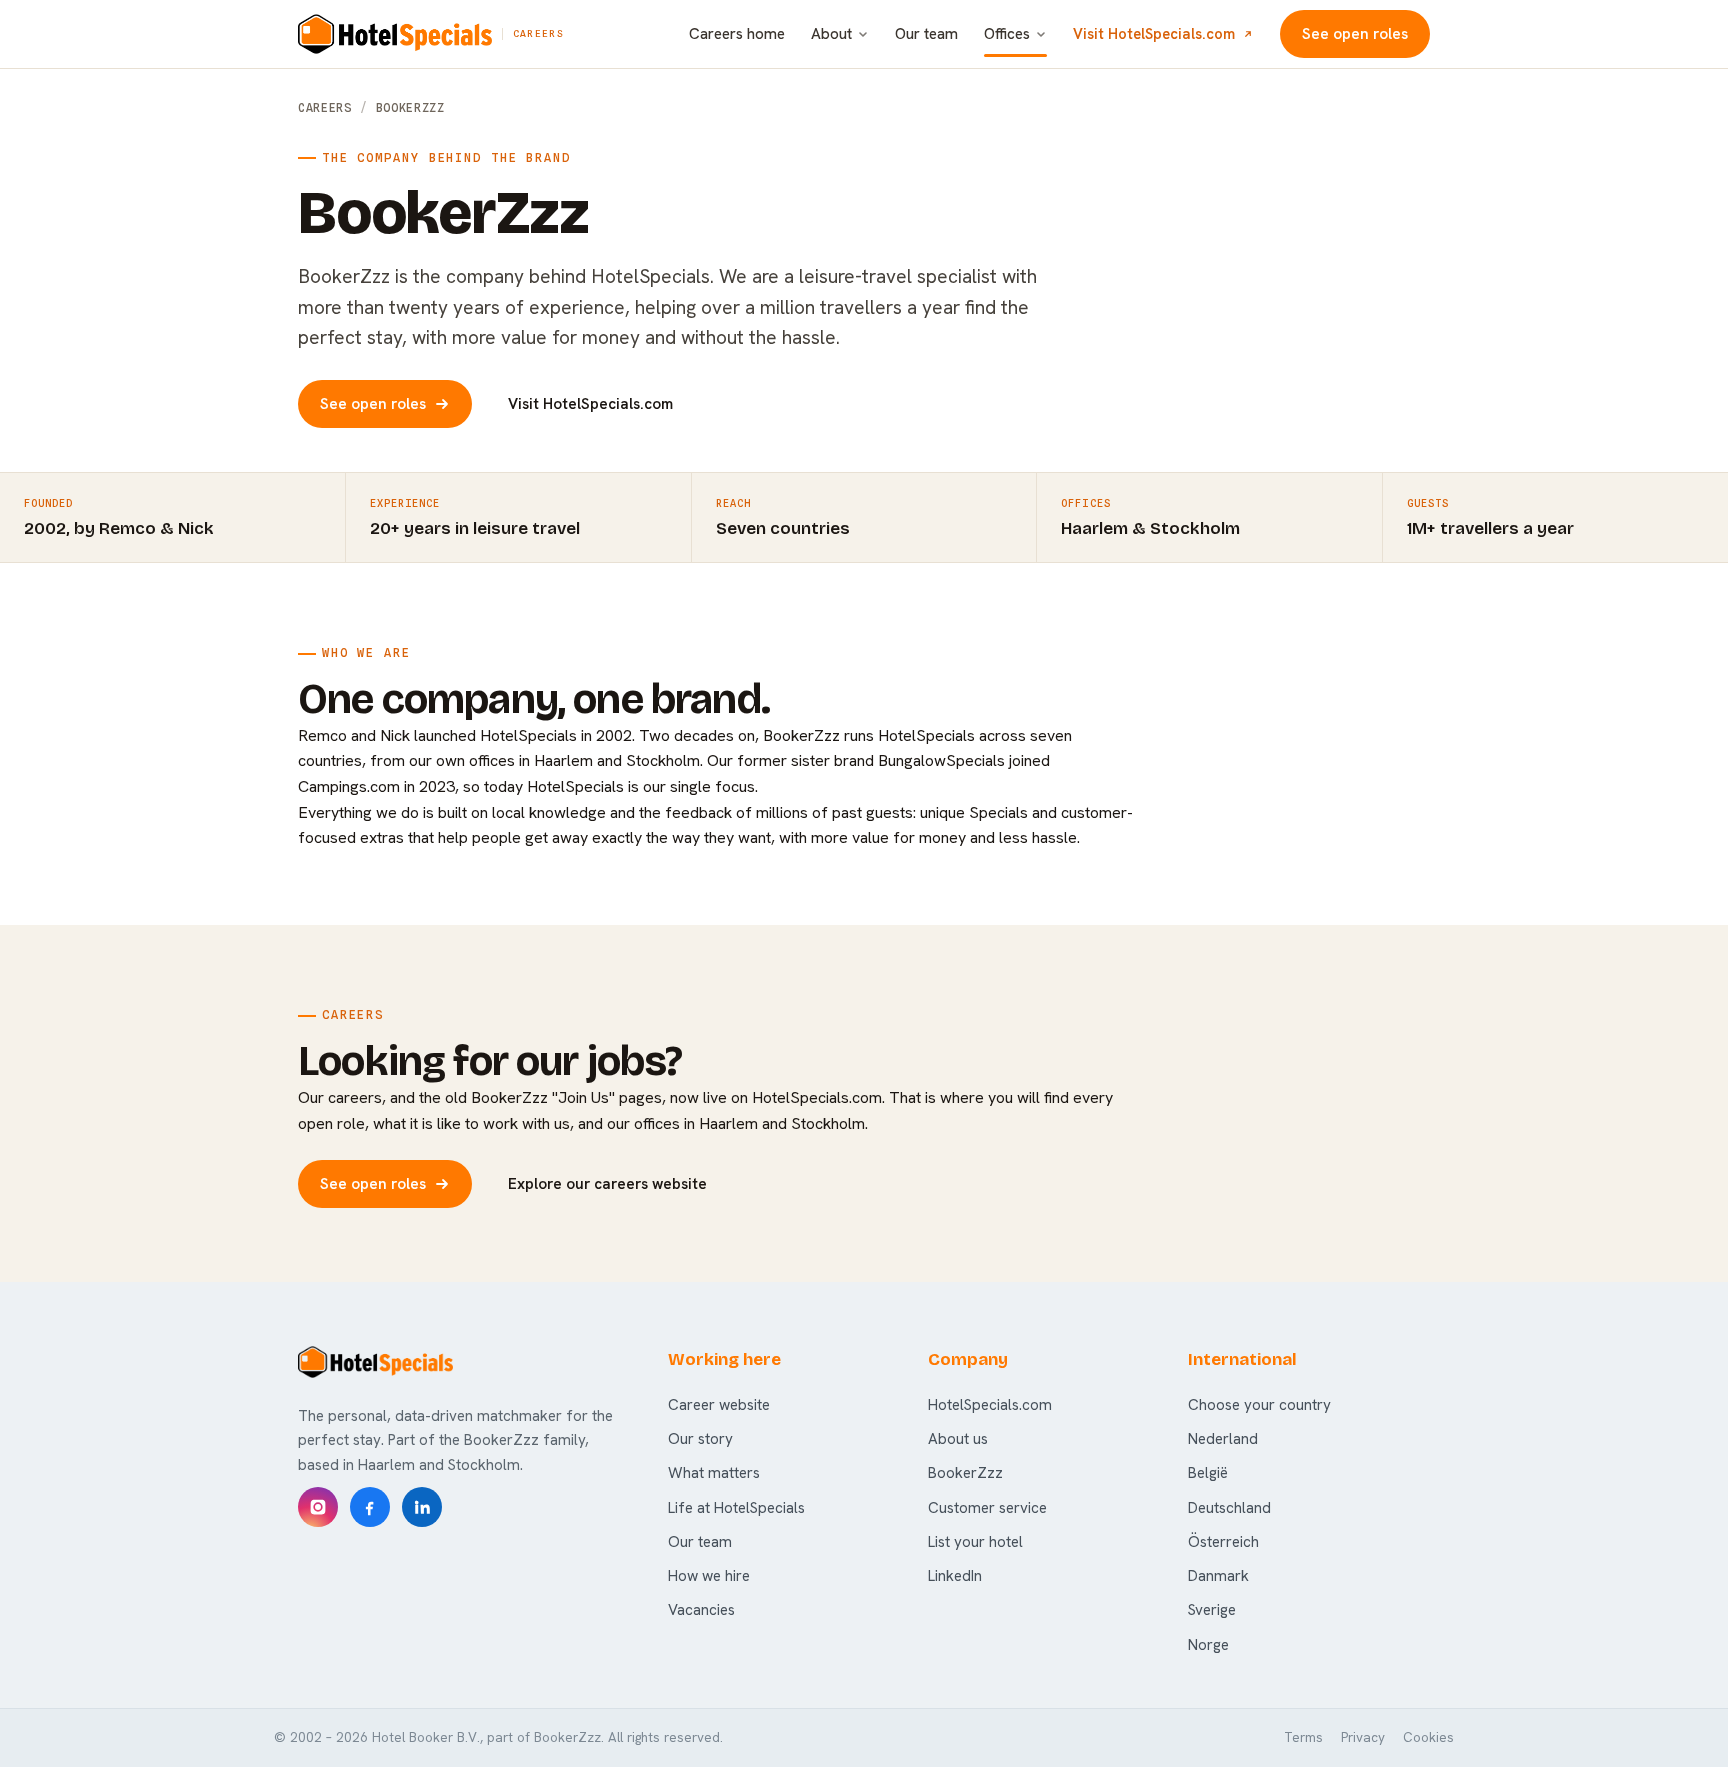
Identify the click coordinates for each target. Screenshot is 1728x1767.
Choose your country (1259, 1405)
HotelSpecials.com (990, 1405)
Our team (926, 34)
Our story (700, 1439)
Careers (325, 108)
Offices (1007, 34)
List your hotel (975, 1542)
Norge (1208, 1645)
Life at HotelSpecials (736, 1508)
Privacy (1363, 1737)
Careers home (737, 34)
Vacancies (701, 1610)
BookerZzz (965, 1473)
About (831, 34)
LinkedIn (955, 1576)
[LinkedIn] (422, 1507)
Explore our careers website (607, 1184)
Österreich (1223, 1542)
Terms (1303, 1737)
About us (958, 1439)
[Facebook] (370, 1507)
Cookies (1428, 1737)
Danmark (1218, 1576)
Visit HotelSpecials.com (1154, 33)
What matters (714, 1473)
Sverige (1212, 1610)
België (1208, 1473)
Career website (719, 1405)
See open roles (1355, 34)
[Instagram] (318, 1507)
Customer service (987, 1508)
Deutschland (1229, 1508)
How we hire (709, 1576)
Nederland (1223, 1439)
